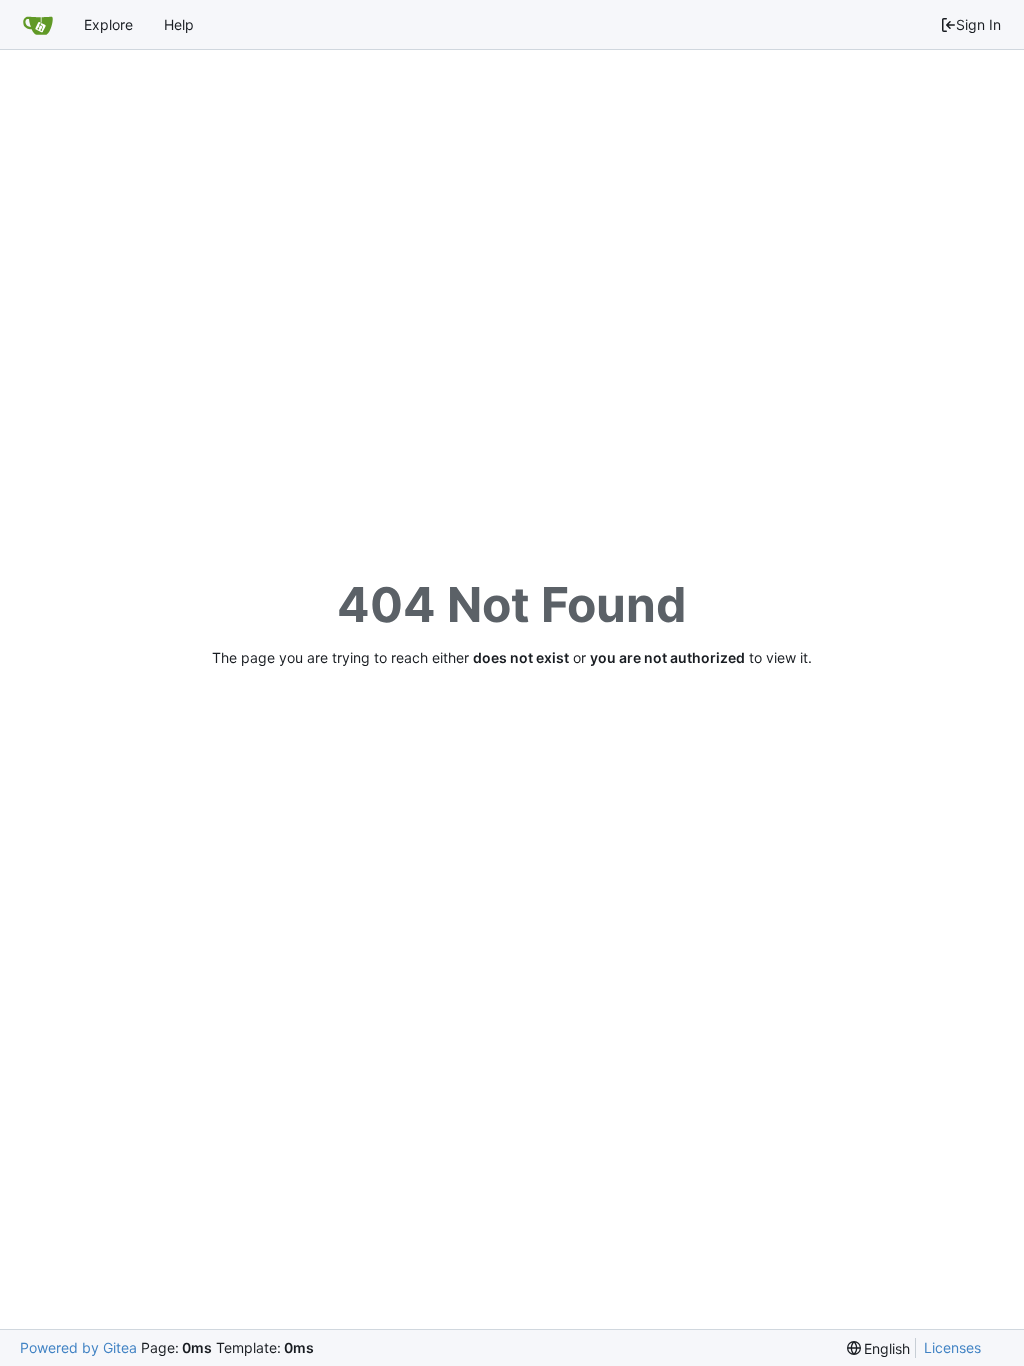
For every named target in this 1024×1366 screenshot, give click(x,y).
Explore (108, 24)
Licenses (952, 1347)
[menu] (879, 1348)
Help (179, 24)
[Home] (38, 25)
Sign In (978, 24)
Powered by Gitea (78, 1347)
